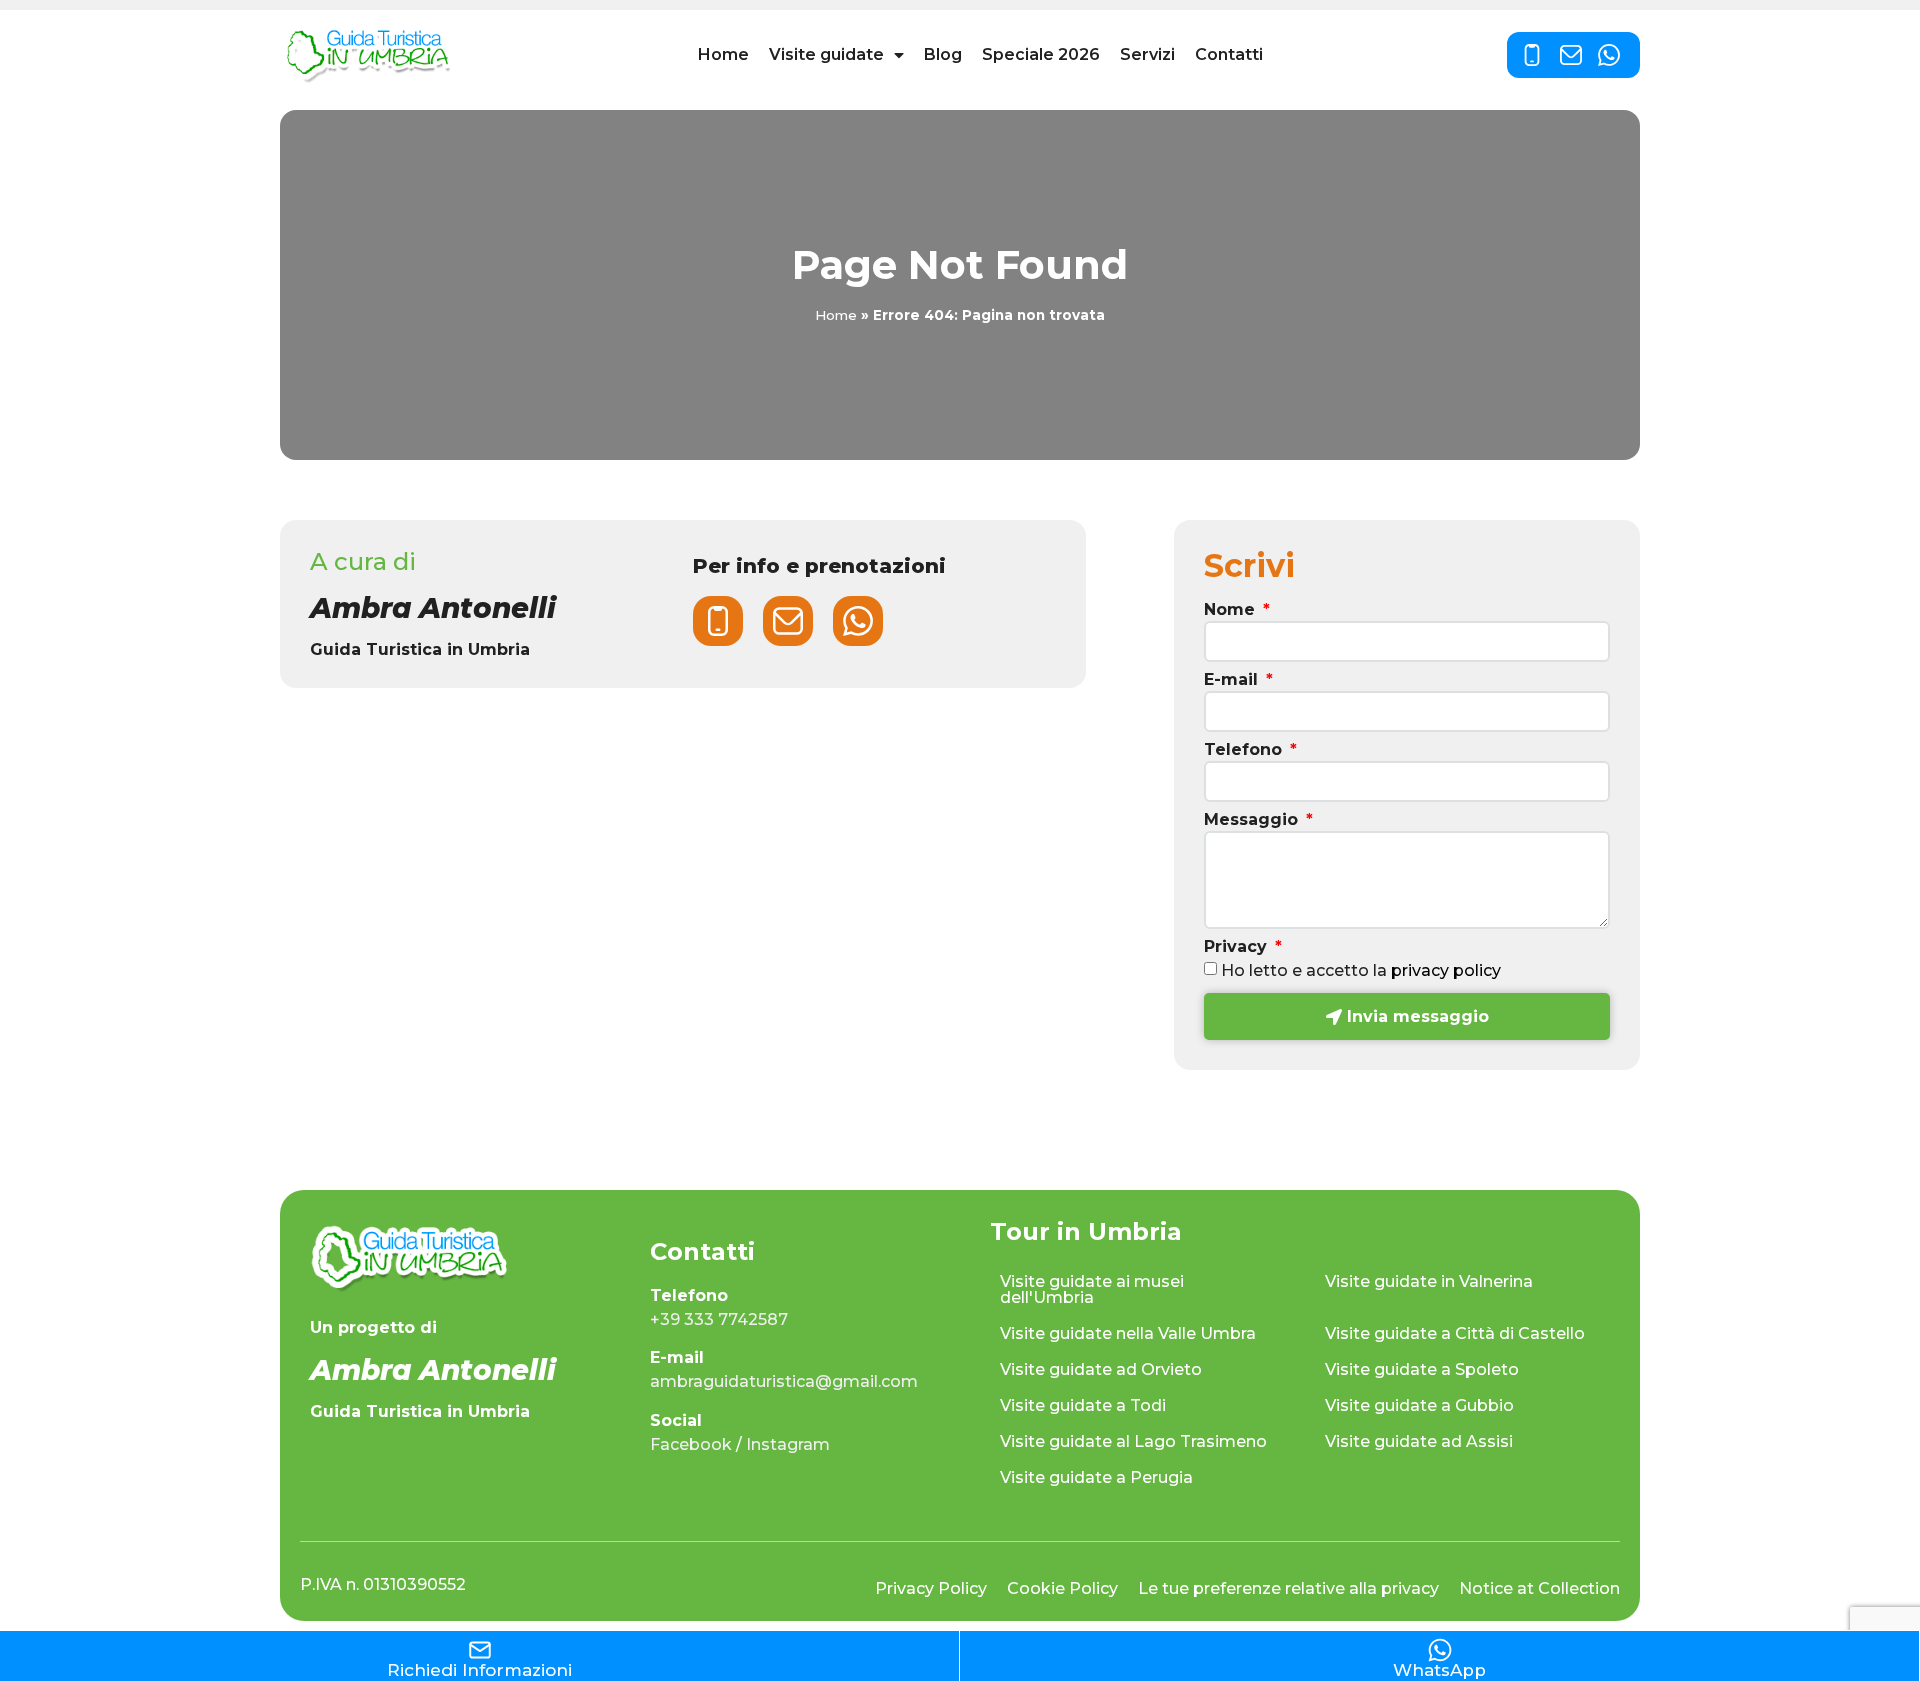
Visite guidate (826, 54)
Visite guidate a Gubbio (1419, 1405)
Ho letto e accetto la (1361, 970)
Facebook (691, 1444)
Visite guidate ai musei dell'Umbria (1092, 1289)
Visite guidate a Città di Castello (1455, 1333)
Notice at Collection (1539, 1588)
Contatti (1229, 54)
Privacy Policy (931, 1588)
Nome (1232, 610)
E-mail (1233, 680)
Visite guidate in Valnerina (1429, 1281)
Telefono (1245, 750)
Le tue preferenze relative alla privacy (1288, 1588)
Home (723, 54)
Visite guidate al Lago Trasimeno (1133, 1441)
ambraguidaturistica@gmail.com (784, 1381)
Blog (943, 54)
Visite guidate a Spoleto (1422, 1369)
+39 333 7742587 (719, 1319)
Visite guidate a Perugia (1096, 1477)
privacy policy (1446, 970)
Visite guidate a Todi (1083, 1405)
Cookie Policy (1062, 1588)
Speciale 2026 (1041, 54)
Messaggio (1253, 820)
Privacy (1238, 947)
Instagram (788, 1444)
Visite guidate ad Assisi (1419, 1441)
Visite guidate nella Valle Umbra (1128, 1333)
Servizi (1147, 54)
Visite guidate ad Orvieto (1101, 1369)
